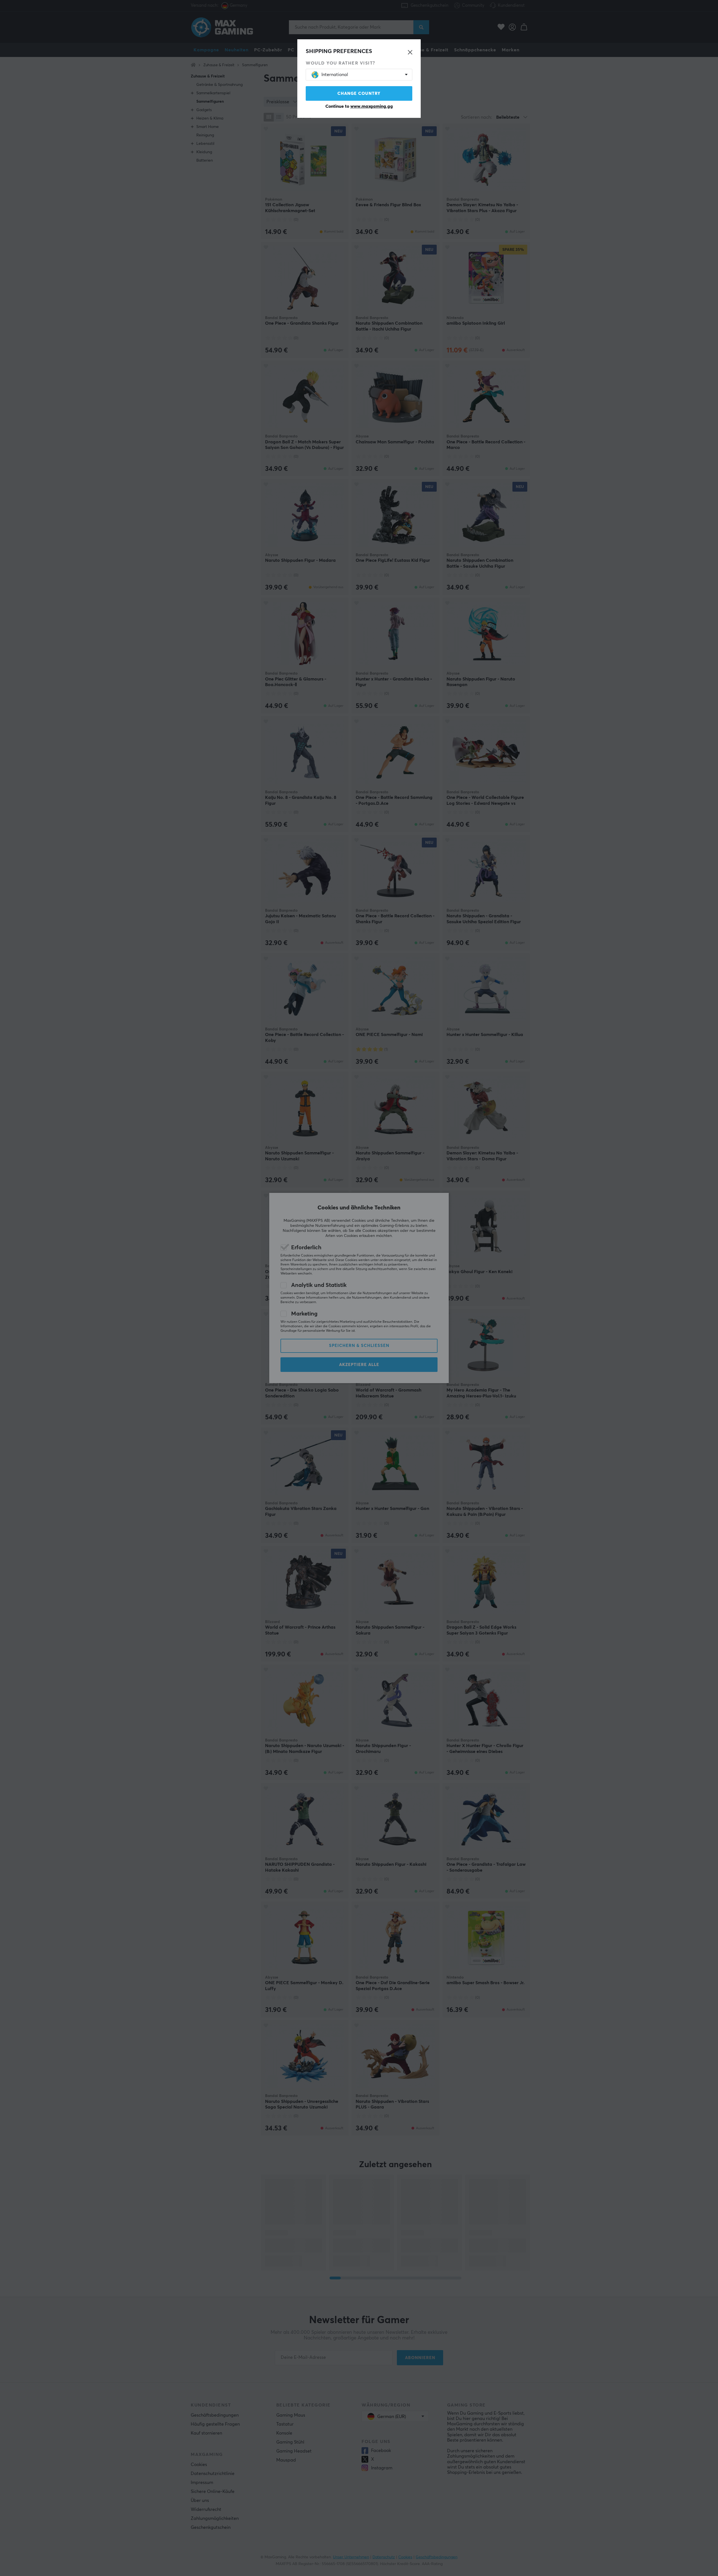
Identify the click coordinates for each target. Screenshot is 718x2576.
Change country (359, 94)
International (335, 75)
